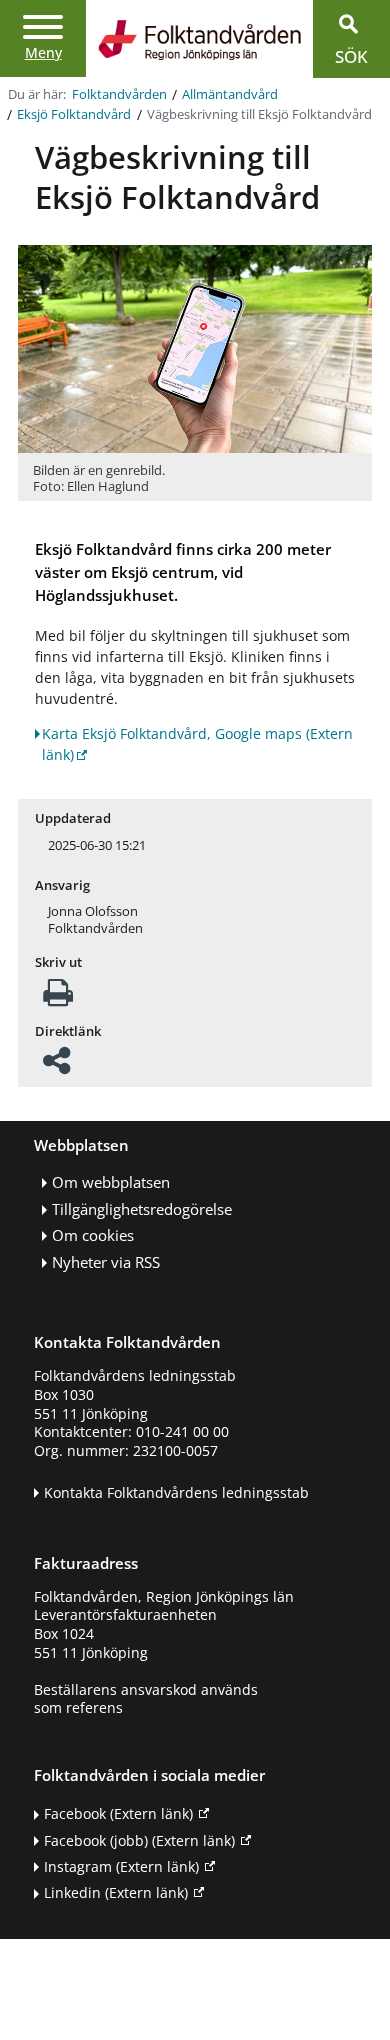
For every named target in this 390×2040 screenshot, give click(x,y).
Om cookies (93, 1235)
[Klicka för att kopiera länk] (56, 1066)
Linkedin (116, 1892)
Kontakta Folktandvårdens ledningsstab (176, 1492)
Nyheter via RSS (106, 1262)
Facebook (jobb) (139, 1840)
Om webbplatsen (111, 1182)
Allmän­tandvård (230, 94)
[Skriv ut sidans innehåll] (58, 998)
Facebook (118, 1813)
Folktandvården (119, 94)
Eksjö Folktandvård (74, 114)
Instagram (121, 1866)
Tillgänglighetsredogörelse (142, 1209)
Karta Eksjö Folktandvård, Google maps (197, 744)
